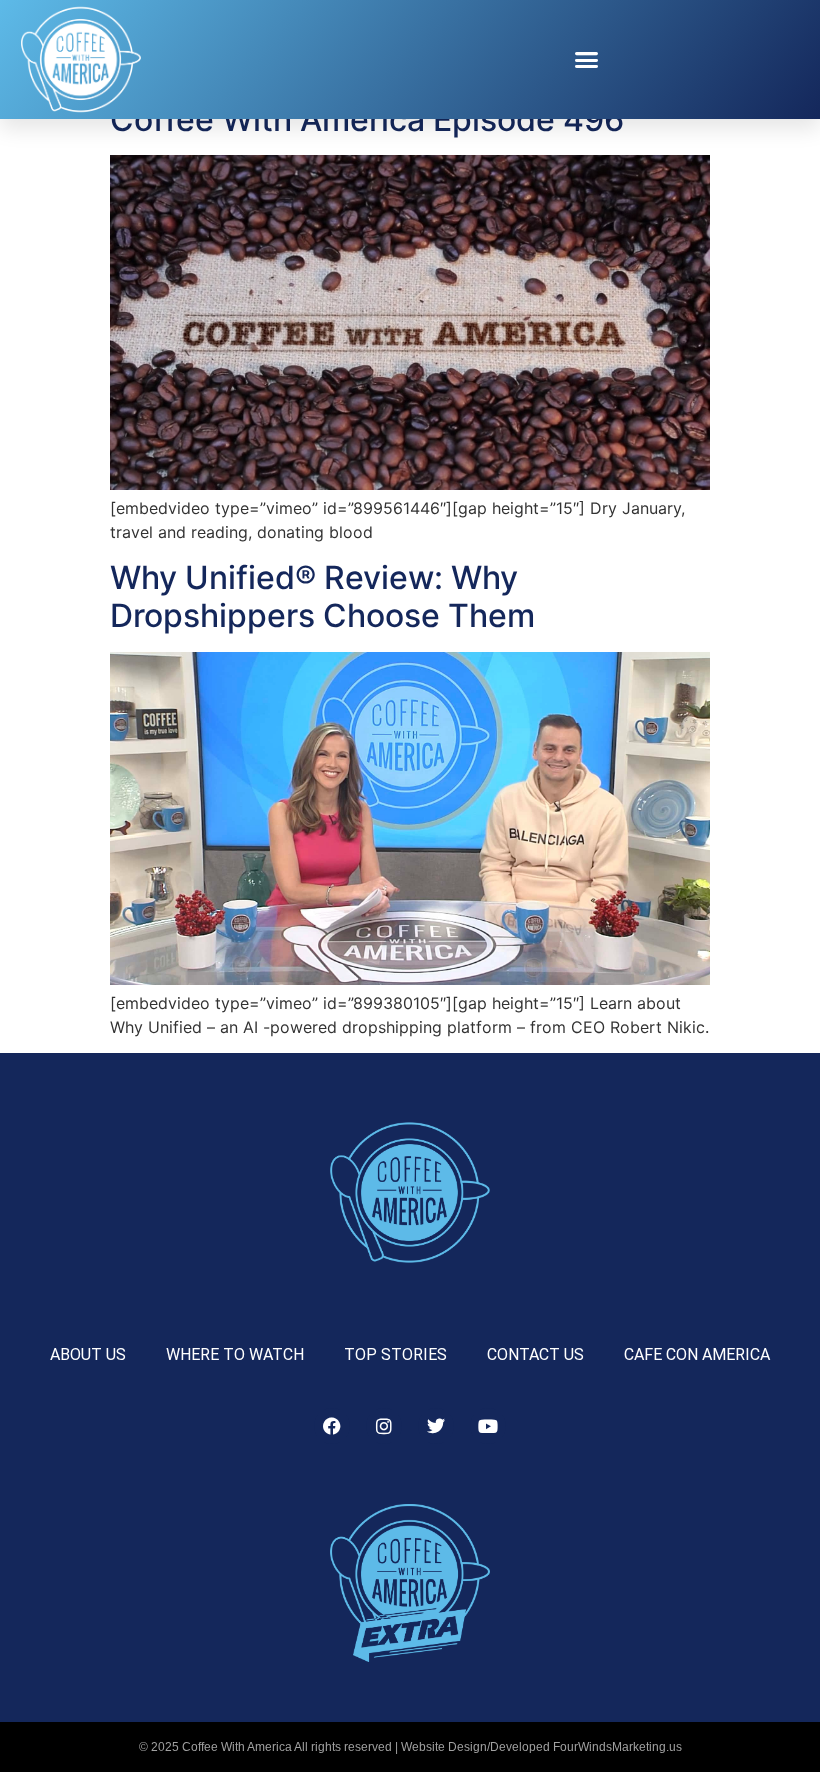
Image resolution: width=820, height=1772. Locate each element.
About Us (88, 1354)
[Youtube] (488, 1426)
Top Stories (395, 1354)
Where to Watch (235, 1354)
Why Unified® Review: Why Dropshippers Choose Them (322, 596)
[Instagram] (384, 1426)
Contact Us (535, 1354)
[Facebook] (332, 1426)
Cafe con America (697, 1354)
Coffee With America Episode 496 (367, 119)
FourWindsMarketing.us (617, 1747)
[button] (587, 60)
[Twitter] (436, 1426)
